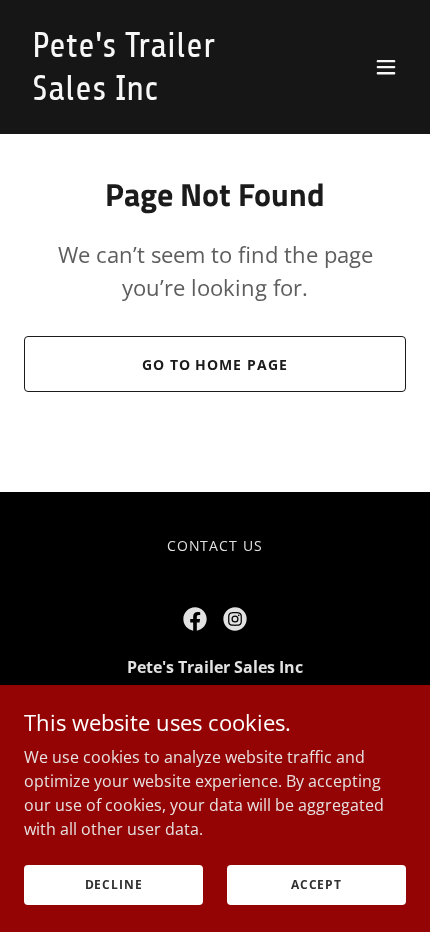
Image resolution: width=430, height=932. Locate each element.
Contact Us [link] (215, 545)
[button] (386, 67)
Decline (114, 884)
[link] (157, 94)
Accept (316, 884)
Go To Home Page (215, 364)
